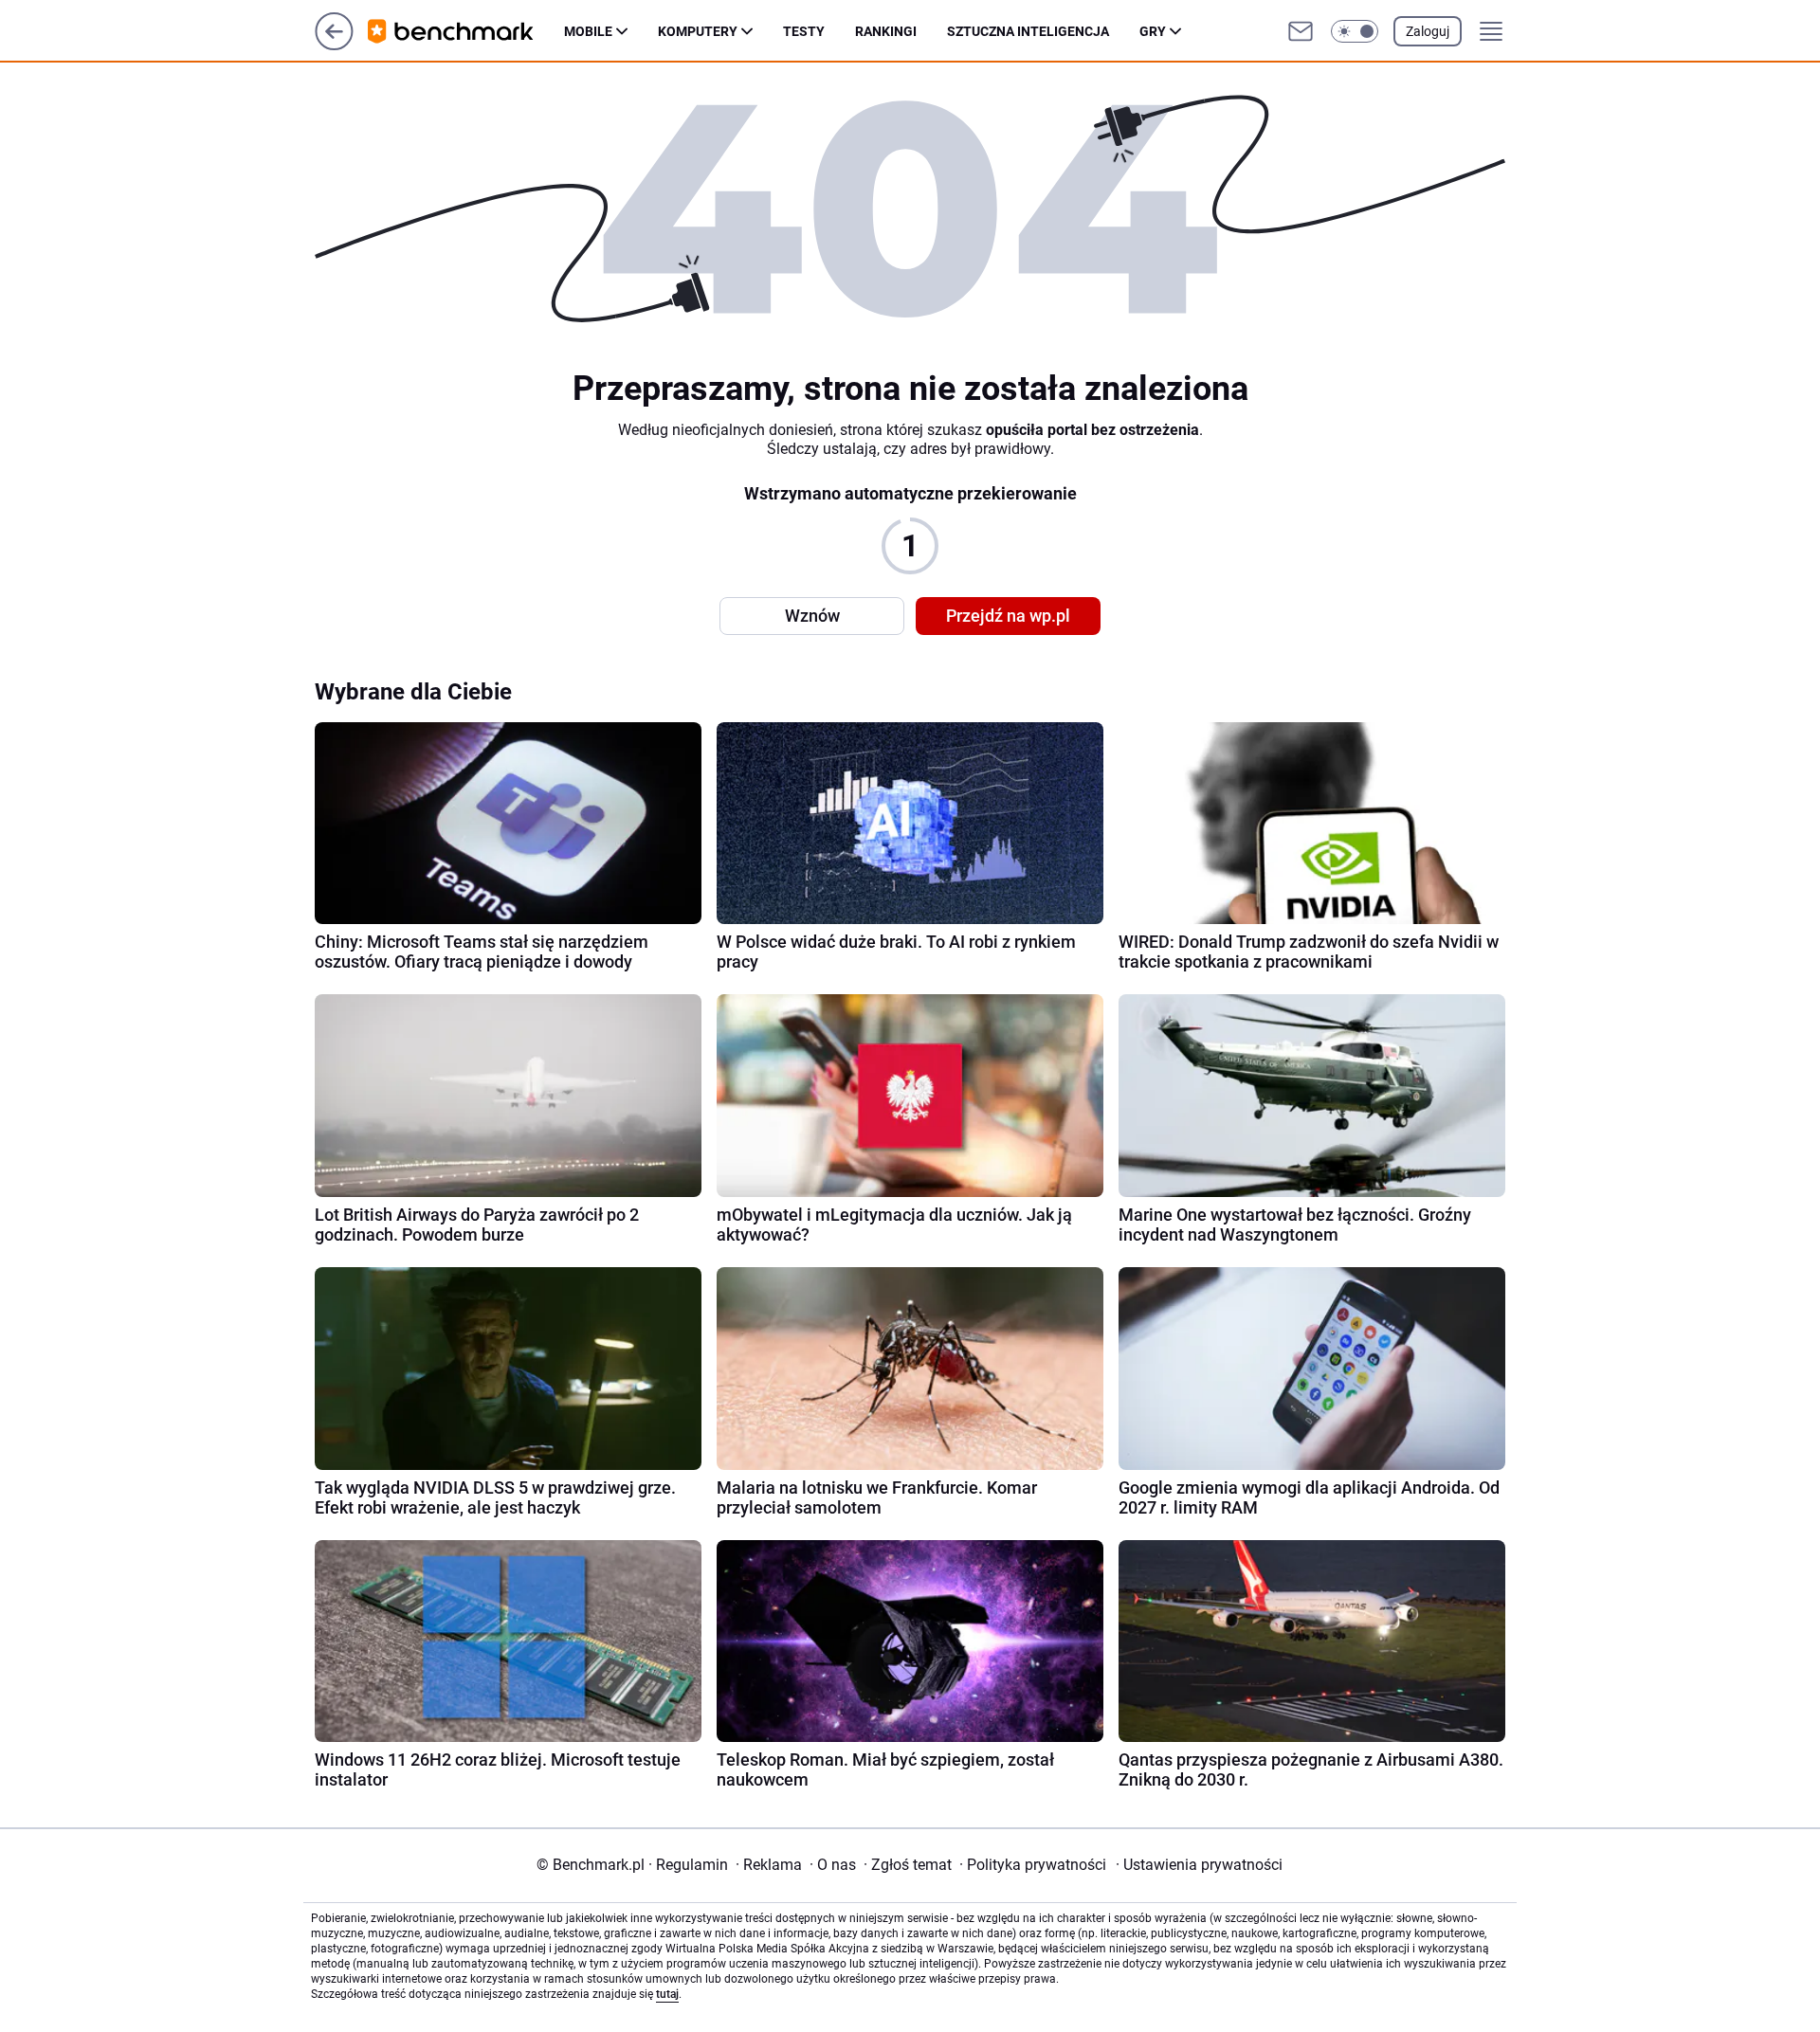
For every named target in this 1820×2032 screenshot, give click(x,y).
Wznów (812, 616)
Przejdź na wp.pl (1008, 616)
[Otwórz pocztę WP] (1301, 31)
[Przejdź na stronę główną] (334, 45)
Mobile (588, 31)
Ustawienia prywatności (1199, 1865)
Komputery (698, 31)
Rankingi (886, 31)
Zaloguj (1428, 31)
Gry (1153, 31)
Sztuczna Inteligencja (1028, 31)
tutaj (667, 1994)
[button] (1355, 31)
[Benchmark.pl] (466, 31)
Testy (804, 31)
